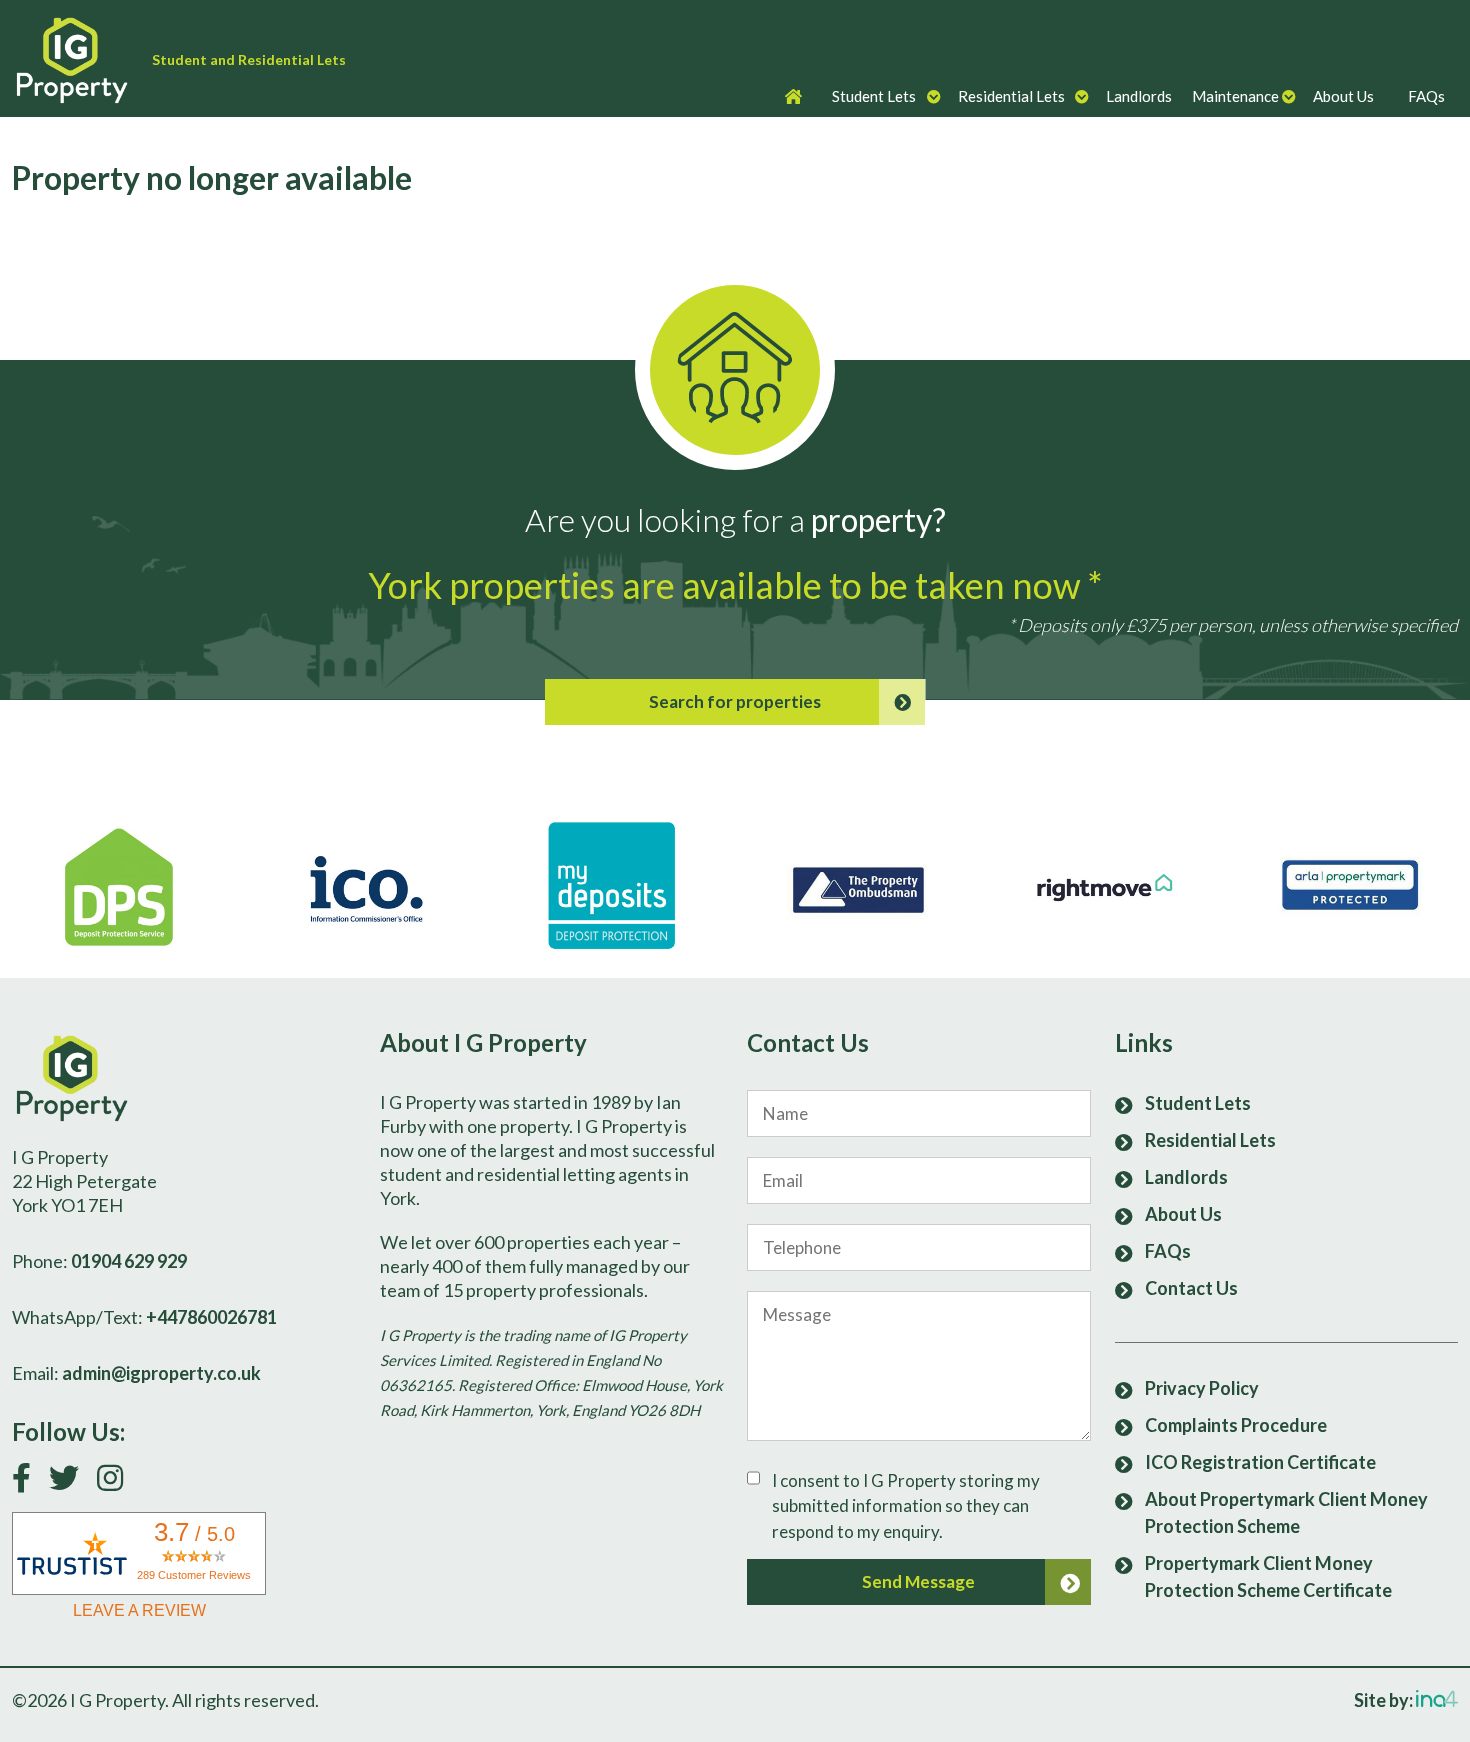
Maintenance (1235, 96)
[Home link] (82, 58)
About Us (1343, 96)
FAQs (1426, 96)
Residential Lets (1011, 96)
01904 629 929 (129, 1261)
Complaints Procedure (1236, 1425)
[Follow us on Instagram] (117, 1482)
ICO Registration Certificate (1260, 1462)
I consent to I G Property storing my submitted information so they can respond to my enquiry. (906, 1506)
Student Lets (874, 96)
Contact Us (1191, 1288)
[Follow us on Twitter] (71, 1482)
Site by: (1385, 1700)
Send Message (918, 1581)
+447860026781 (211, 1317)
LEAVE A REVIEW (139, 1610)
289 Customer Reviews (194, 1575)
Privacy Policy (1202, 1388)
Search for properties (735, 701)
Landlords (1139, 96)
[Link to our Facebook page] (29, 1482)
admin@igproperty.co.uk (161, 1373)
